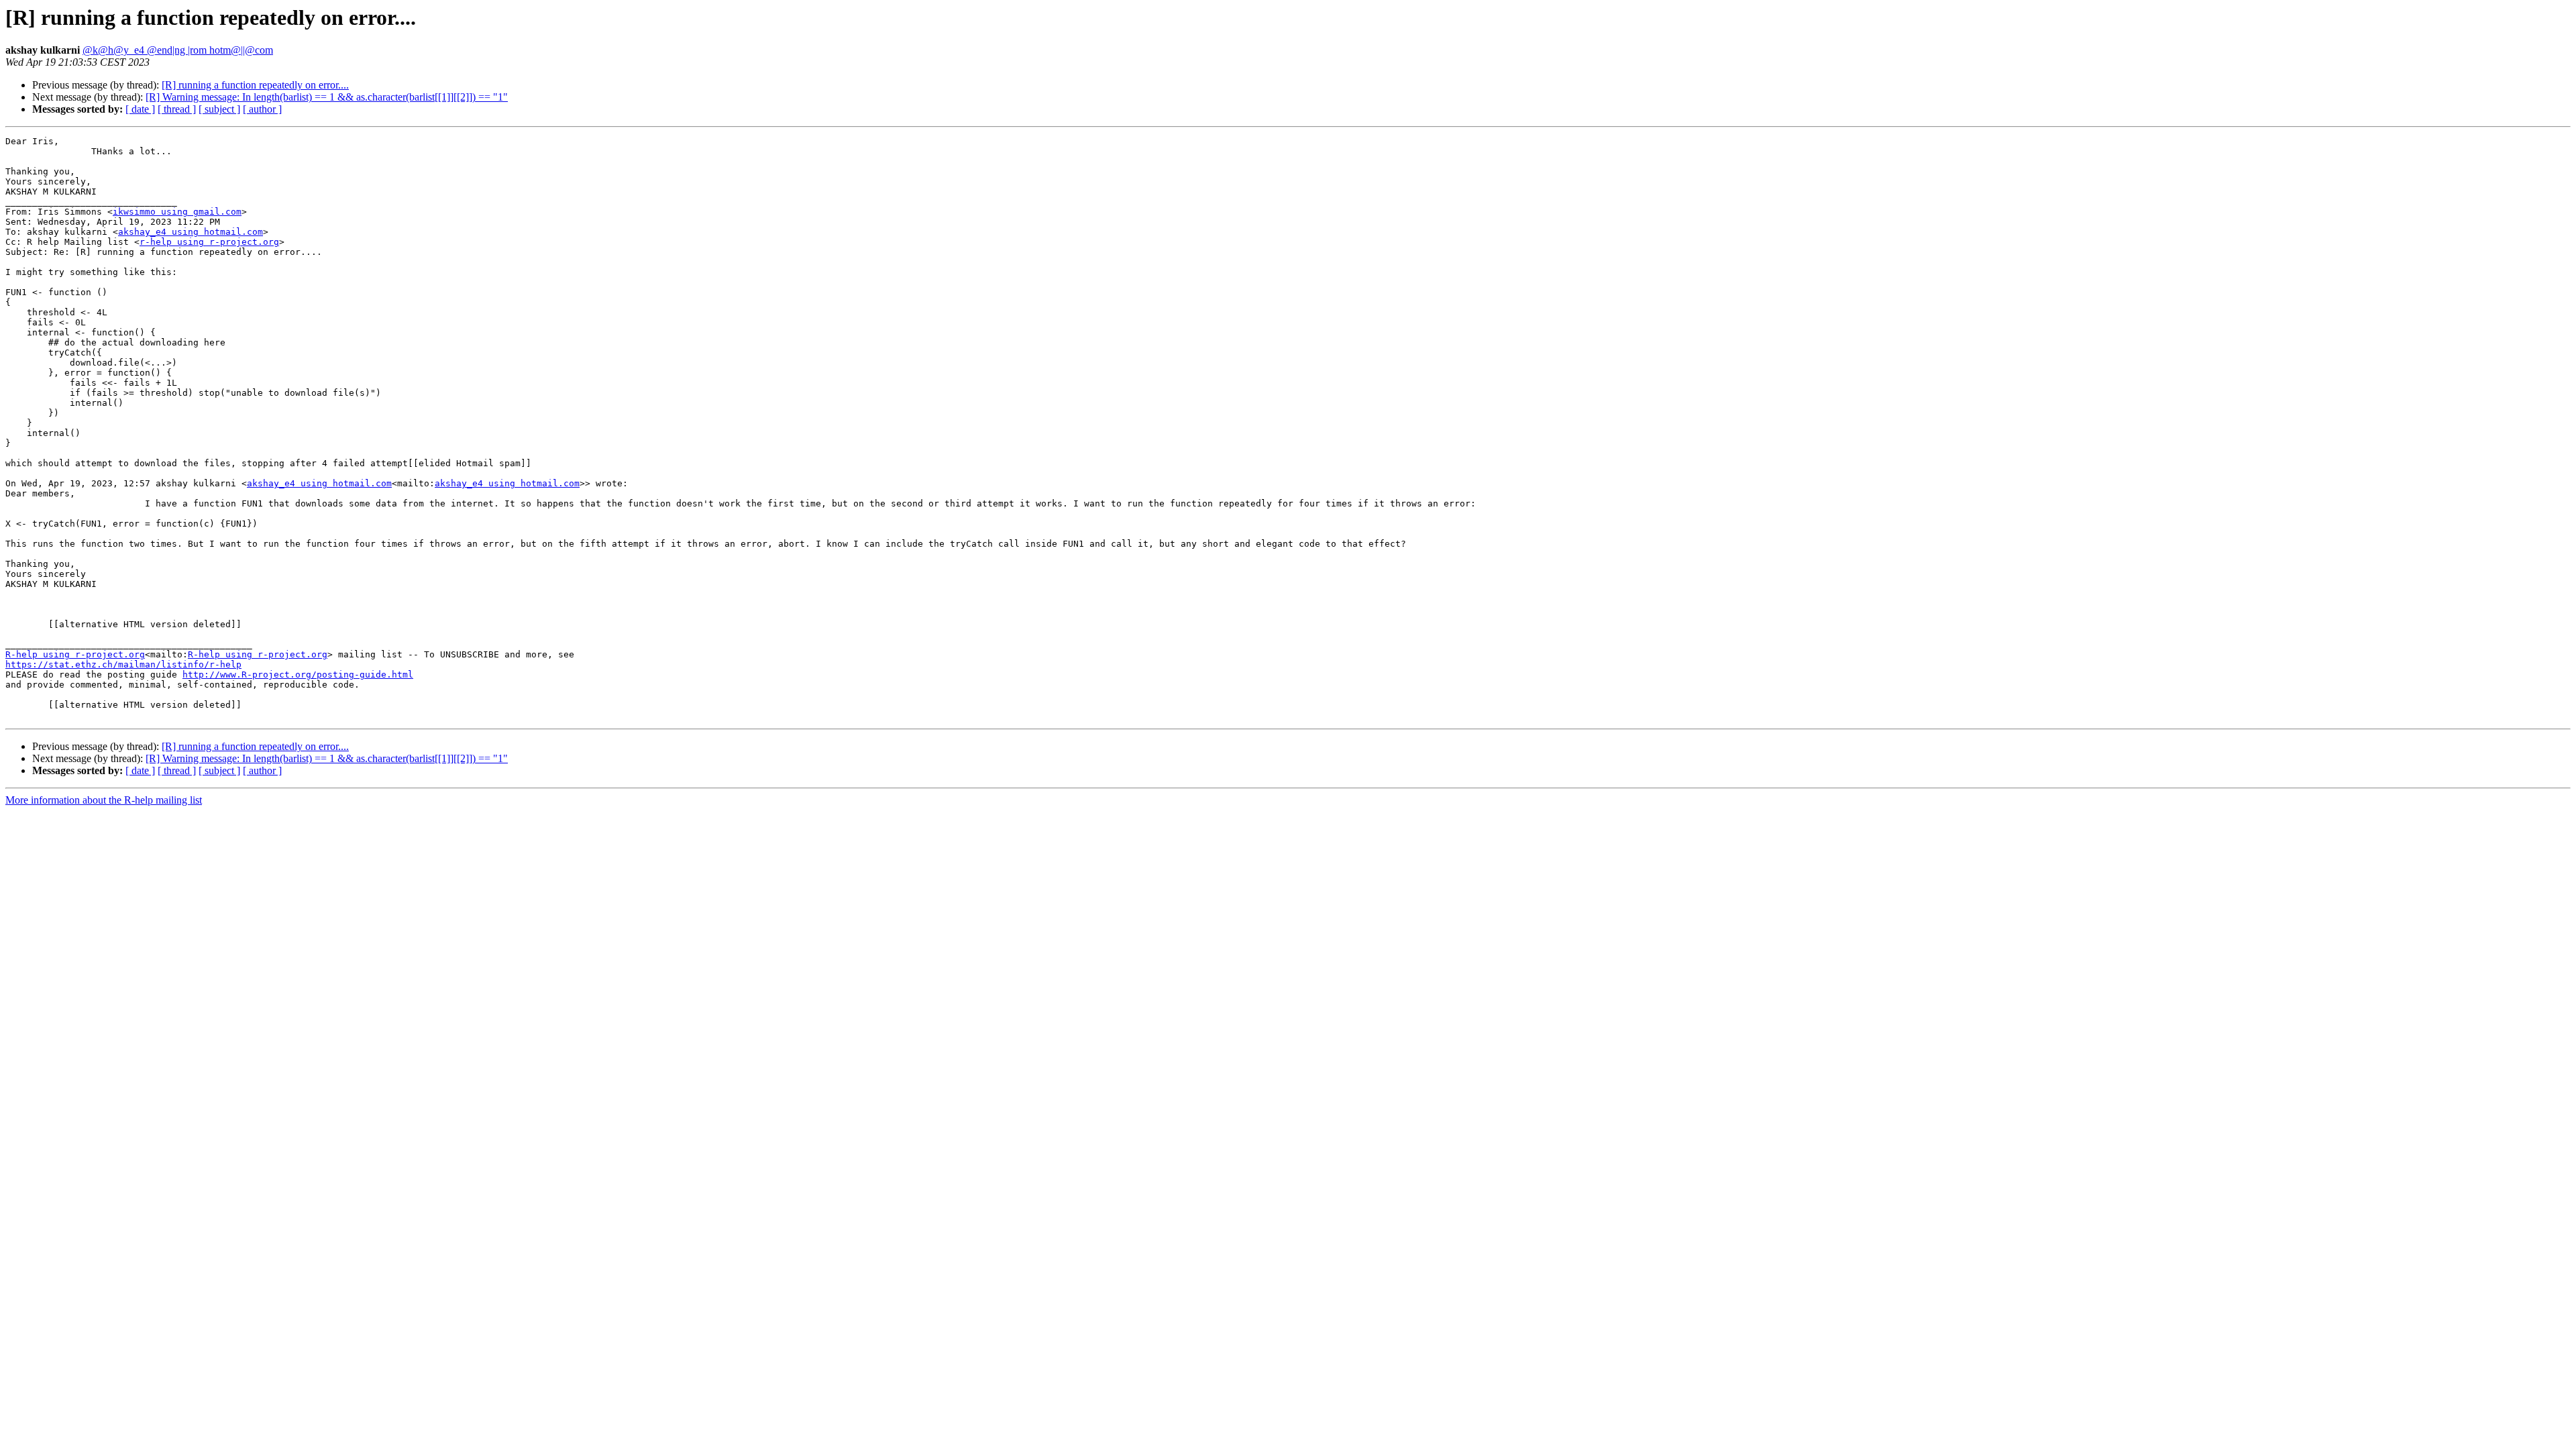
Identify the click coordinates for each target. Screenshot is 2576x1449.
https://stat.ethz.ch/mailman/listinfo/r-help (123, 664)
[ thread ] (177, 109)
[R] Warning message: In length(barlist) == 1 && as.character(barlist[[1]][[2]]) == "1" (327, 97)
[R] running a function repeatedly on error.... (255, 85)
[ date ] (140, 109)
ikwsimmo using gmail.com (177, 212)
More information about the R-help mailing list (104, 800)
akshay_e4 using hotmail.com (191, 232)
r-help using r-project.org (209, 242)
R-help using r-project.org (75, 654)
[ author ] (262, 109)
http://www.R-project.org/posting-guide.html (298, 675)
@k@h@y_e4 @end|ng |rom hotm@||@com (178, 50)
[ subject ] (219, 109)
